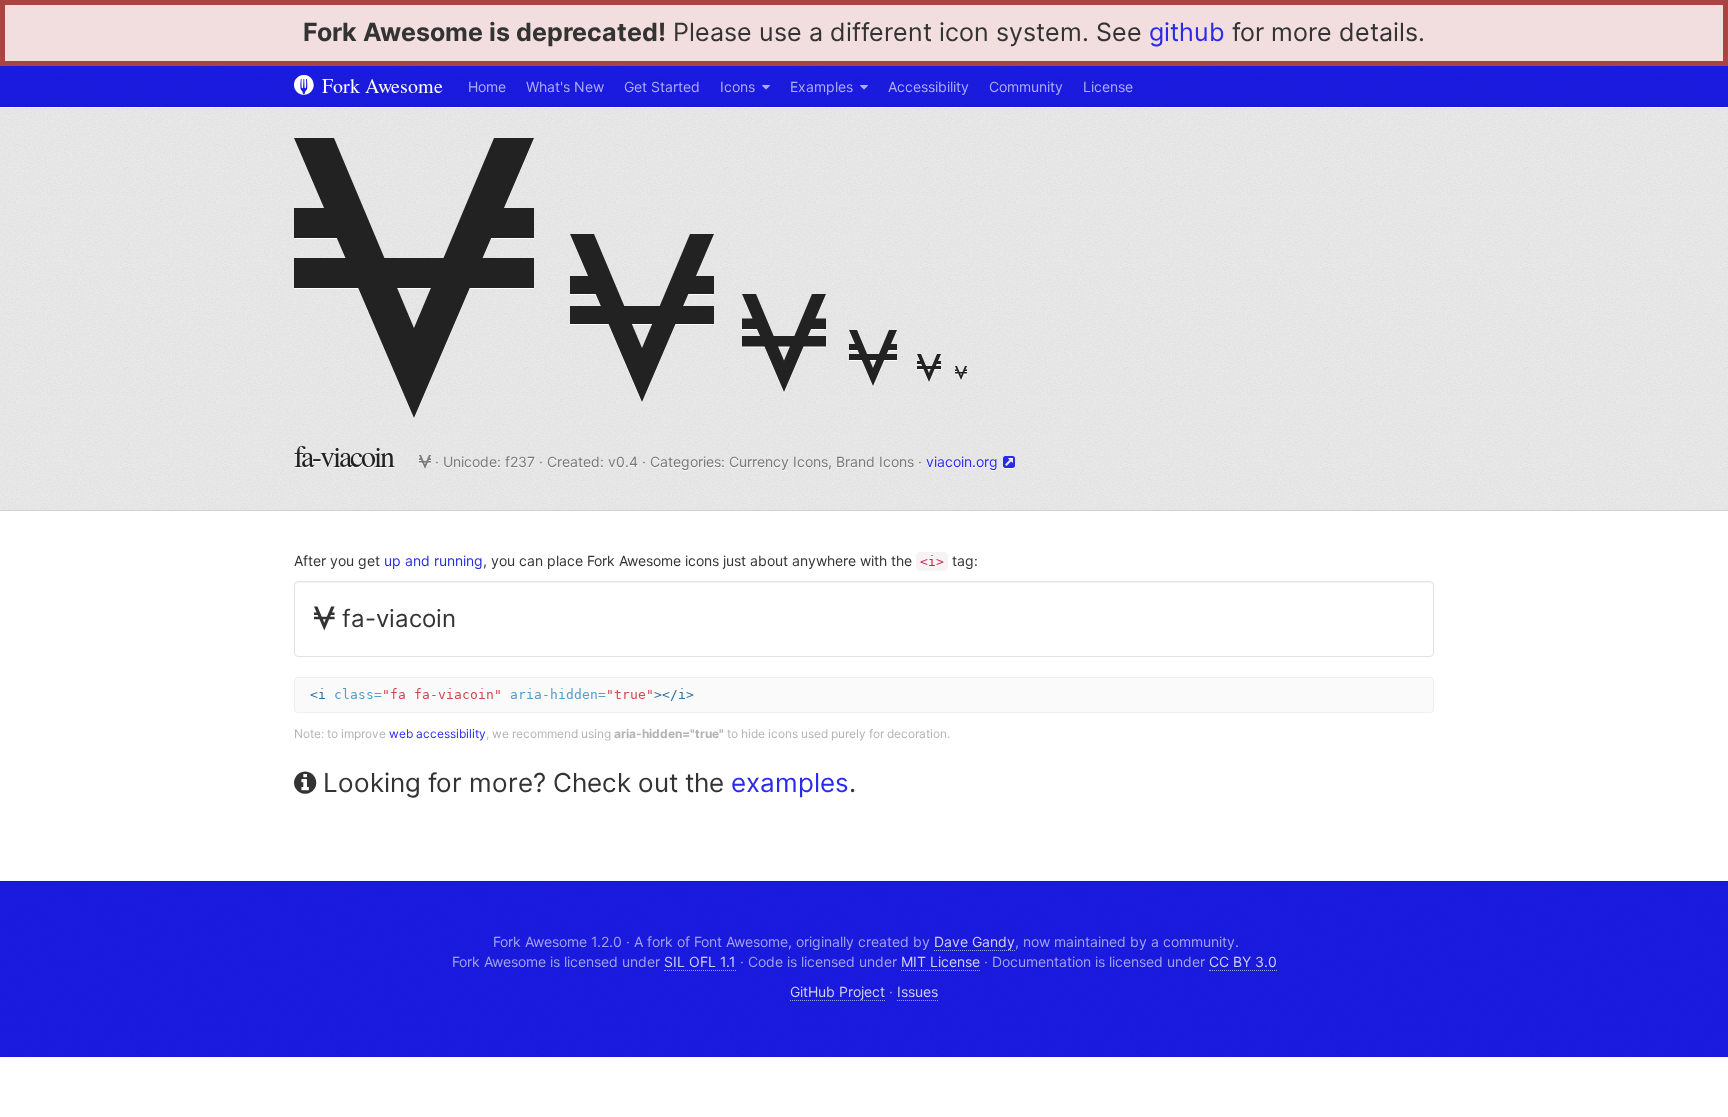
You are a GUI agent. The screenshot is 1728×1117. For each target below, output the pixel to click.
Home (487, 86)
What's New (565, 86)
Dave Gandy (974, 941)
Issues (917, 991)
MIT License (940, 961)
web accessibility (437, 733)
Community (1026, 86)
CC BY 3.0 (1243, 961)
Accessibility (928, 86)
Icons (737, 86)
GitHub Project (837, 991)
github (1187, 32)
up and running (433, 560)
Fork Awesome (380, 85)
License (1108, 86)
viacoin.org (962, 461)
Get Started (662, 86)
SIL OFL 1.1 (700, 961)
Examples (821, 86)
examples (790, 782)
